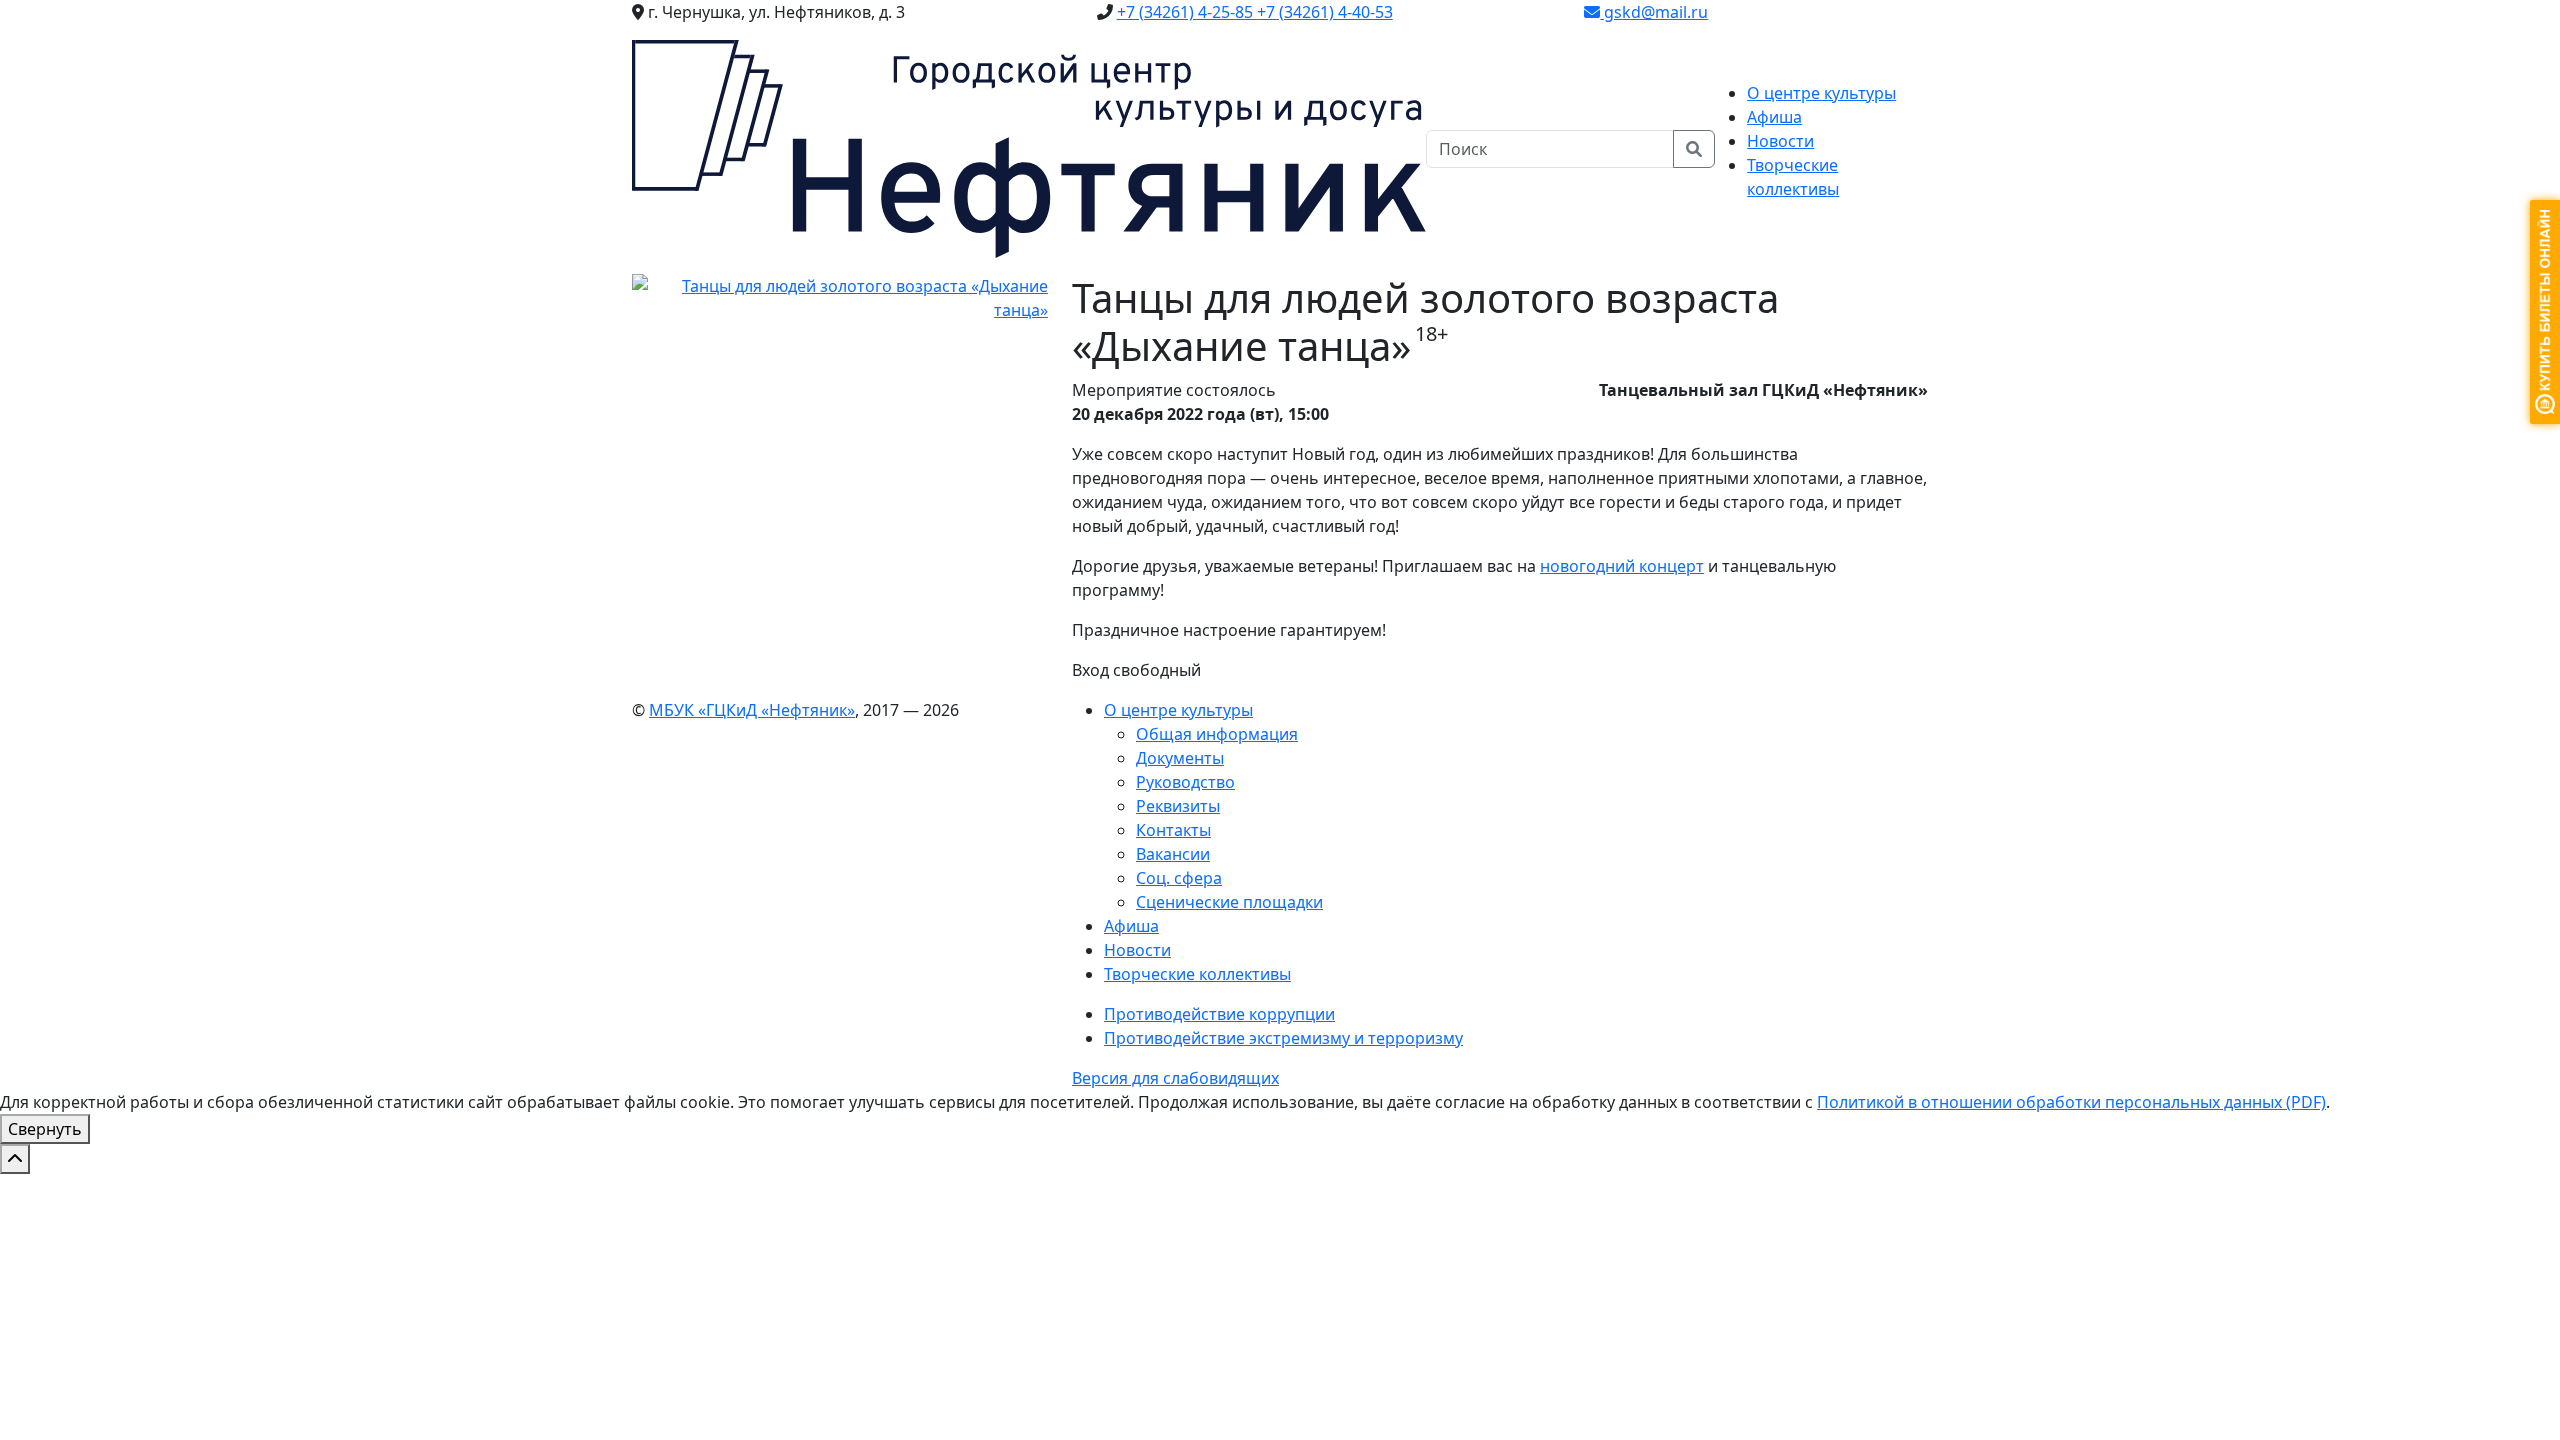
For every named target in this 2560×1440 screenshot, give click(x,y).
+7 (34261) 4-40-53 (1325, 12)
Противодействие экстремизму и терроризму (1283, 1038)
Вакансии (1173, 854)
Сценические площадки (1229, 902)
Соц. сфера (1179, 878)
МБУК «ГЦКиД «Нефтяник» (752, 710)
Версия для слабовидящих (1175, 1078)
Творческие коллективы (1197, 974)
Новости (1780, 141)
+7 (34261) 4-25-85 (1187, 12)
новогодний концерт (1622, 566)
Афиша (1774, 117)
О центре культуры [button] (1821, 93)
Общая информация (1217, 734)
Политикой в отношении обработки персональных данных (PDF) (2071, 1102)
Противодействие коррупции (1219, 1014)
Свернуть (45, 1129)
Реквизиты (1178, 806)
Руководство (1185, 782)
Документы (1180, 758)
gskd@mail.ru (1654, 12)
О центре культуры (1178, 710)
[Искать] (1694, 149)
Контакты (1173, 830)
